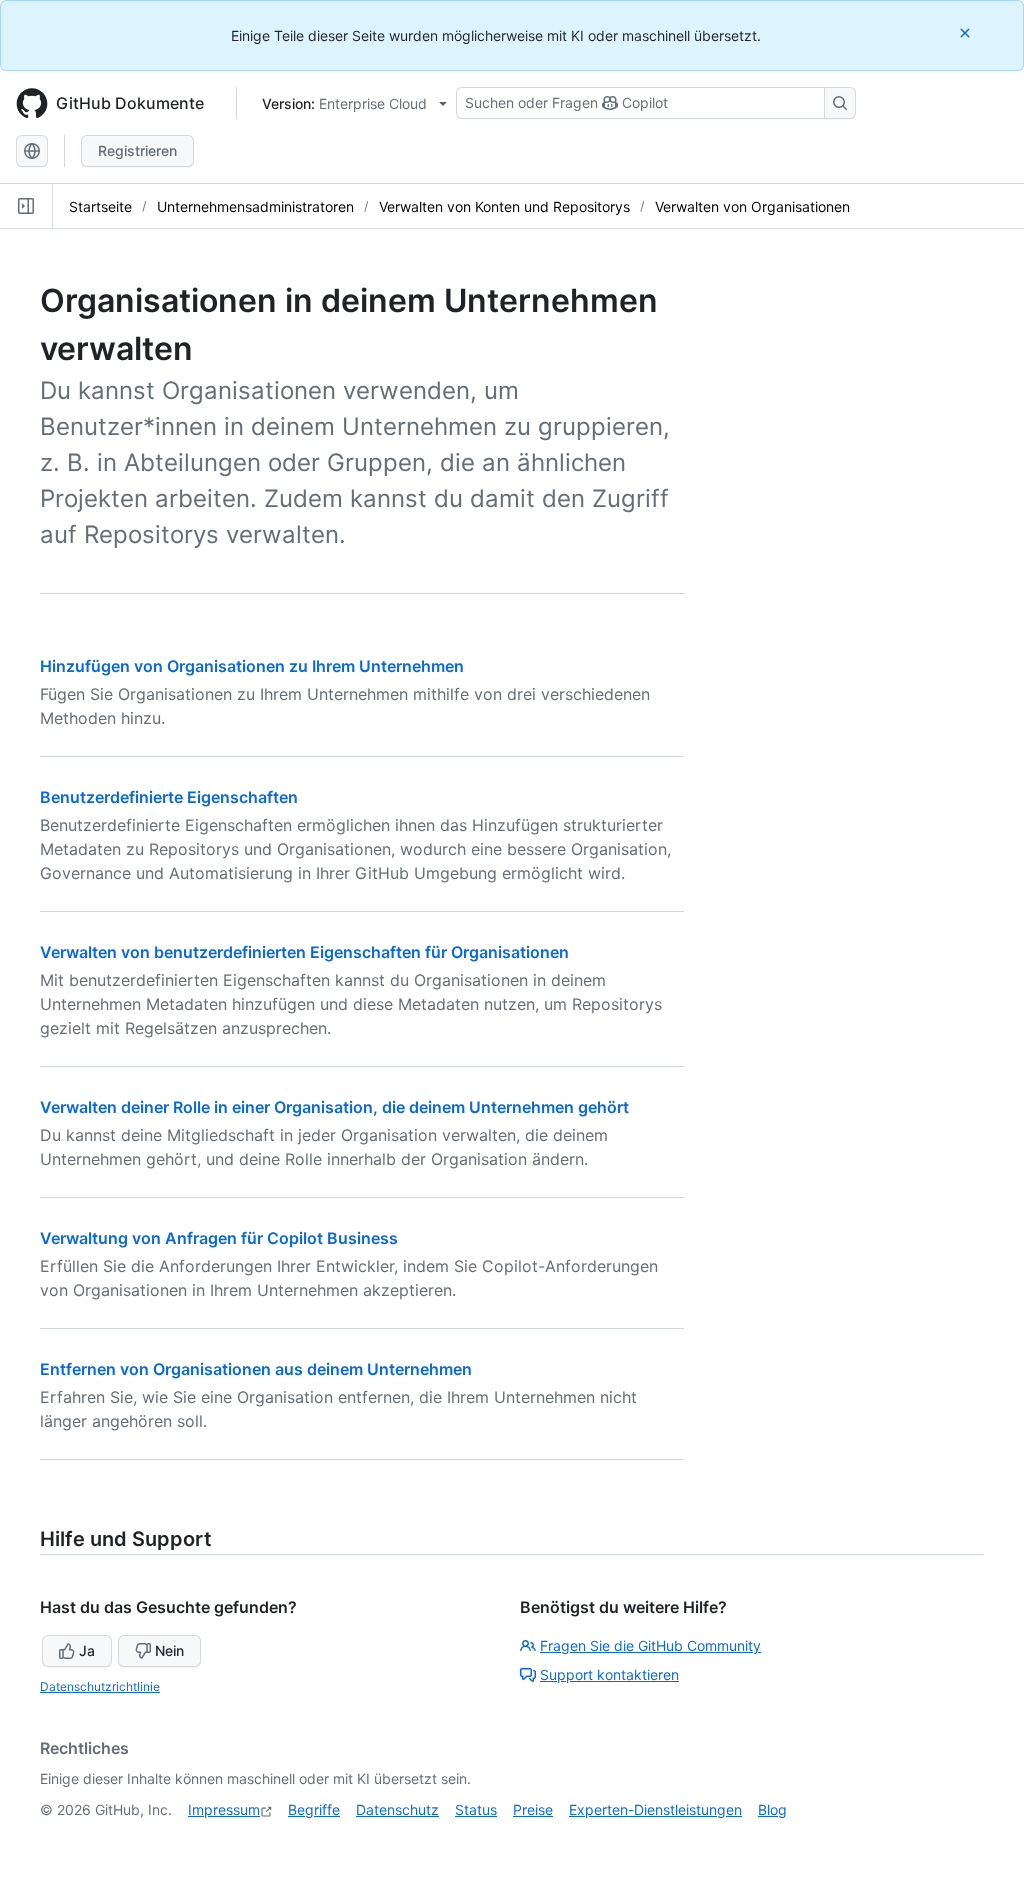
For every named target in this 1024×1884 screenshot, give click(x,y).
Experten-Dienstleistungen (655, 1809)
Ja (87, 1650)
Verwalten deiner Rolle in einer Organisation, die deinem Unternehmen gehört (334, 1107)
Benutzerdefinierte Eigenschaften (169, 797)
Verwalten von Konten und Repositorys (504, 206)
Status (476, 1809)
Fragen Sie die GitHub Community (650, 1645)
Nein (169, 1650)
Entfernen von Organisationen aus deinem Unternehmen (256, 1369)
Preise (533, 1809)
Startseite (100, 206)
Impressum (224, 1809)
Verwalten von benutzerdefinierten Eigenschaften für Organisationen (304, 952)
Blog (772, 1809)
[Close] (967, 32)
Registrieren (137, 150)
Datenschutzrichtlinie (100, 1686)
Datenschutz (397, 1809)
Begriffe (314, 1809)
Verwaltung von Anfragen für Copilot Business (219, 1238)
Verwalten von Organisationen (752, 206)
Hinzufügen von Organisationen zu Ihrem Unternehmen (252, 666)
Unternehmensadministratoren (255, 206)
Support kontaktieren (609, 1674)
